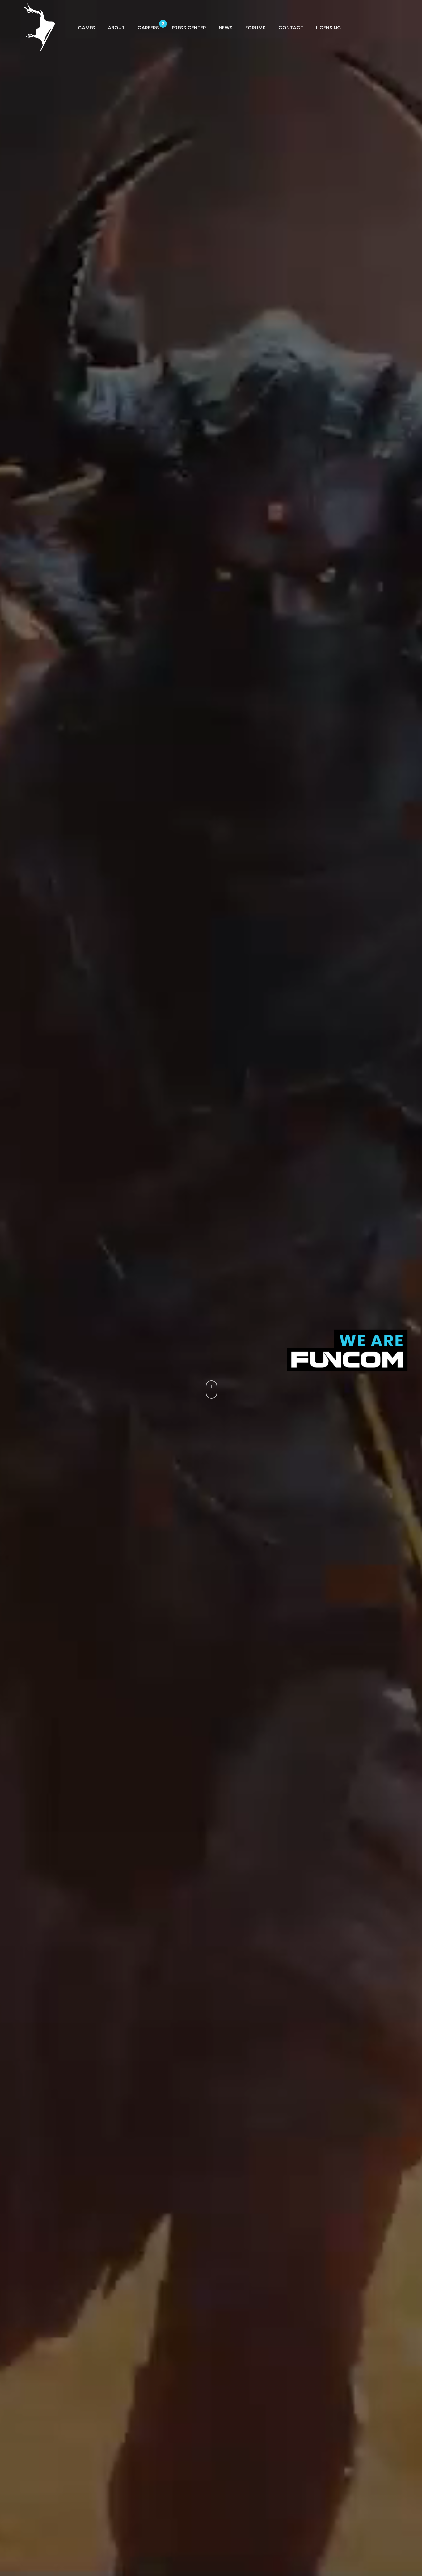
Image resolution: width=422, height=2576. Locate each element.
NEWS (226, 28)
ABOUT (116, 28)
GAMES (87, 28)
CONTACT (291, 28)
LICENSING (329, 28)
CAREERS (148, 28)
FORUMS (255, 28)
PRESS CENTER (189, 28)
